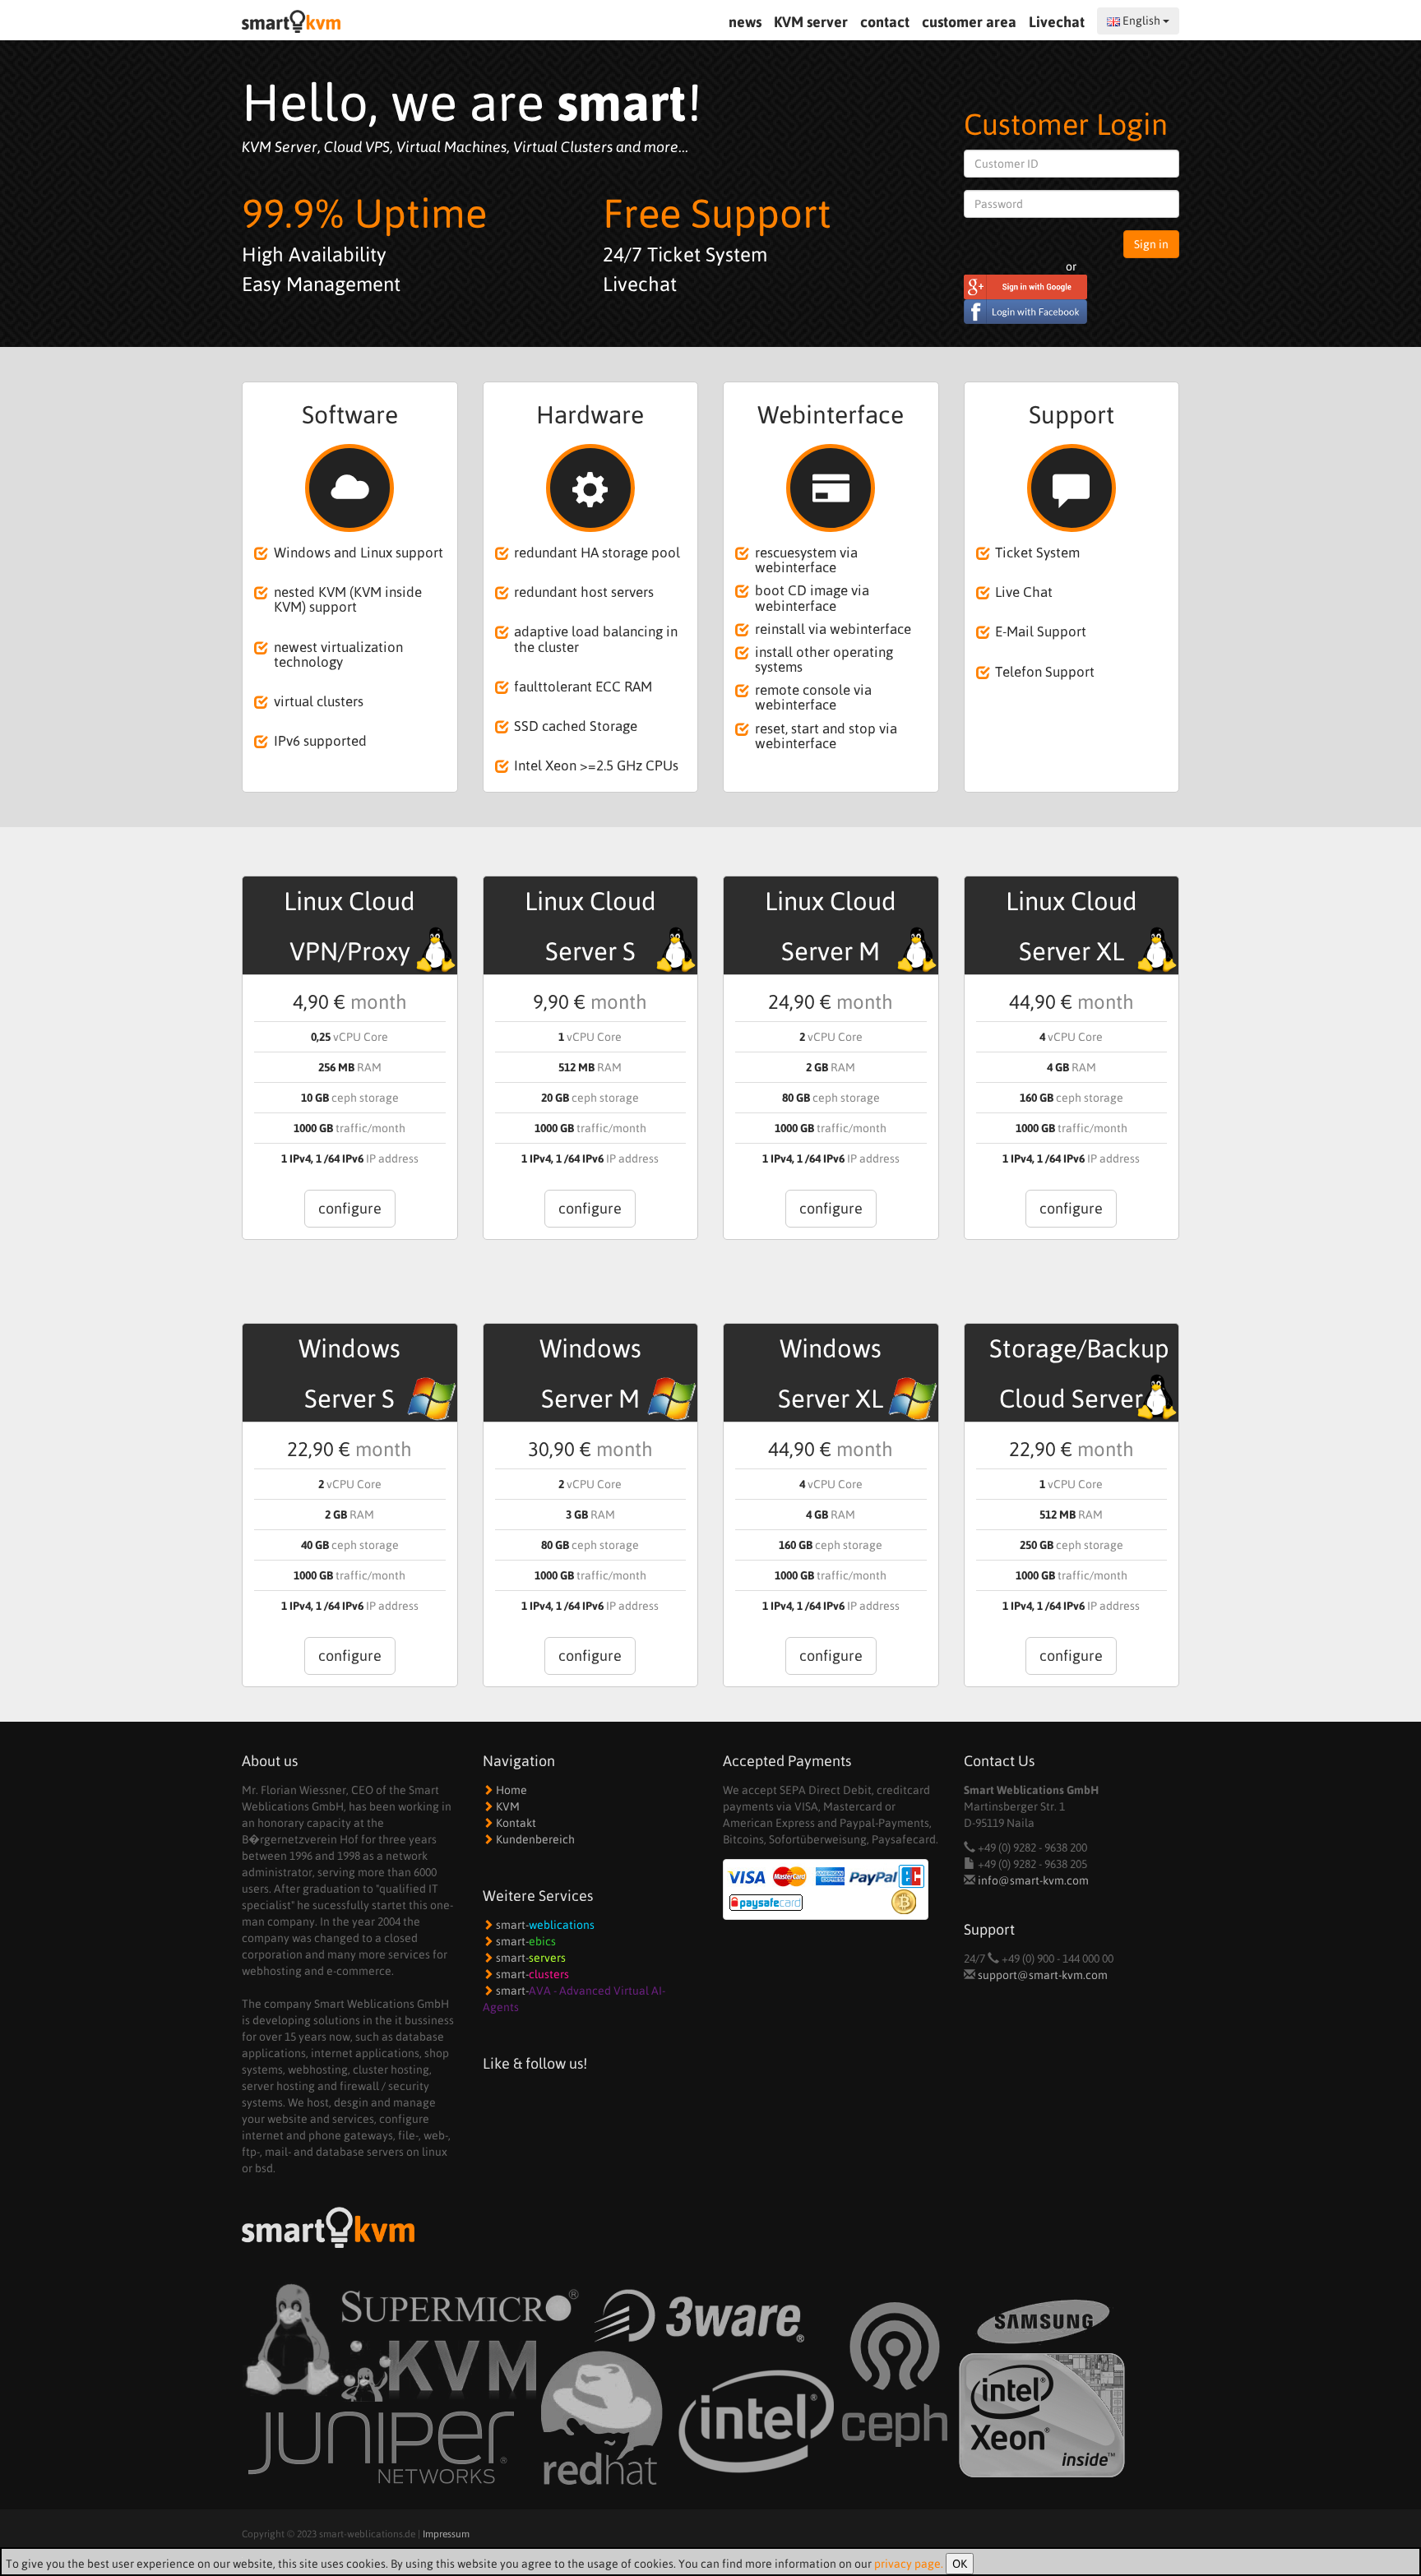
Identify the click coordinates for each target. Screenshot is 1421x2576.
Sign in (1151, 244)
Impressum (446, 2534)
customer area (969, 22)
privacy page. (909, 2564)
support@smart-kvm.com (1043, 1975)
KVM (507, 1806)
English (1141, 21)
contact (885, 22)
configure (350, 1208)
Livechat (1058, 22)
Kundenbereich (534, 1839)
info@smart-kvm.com (1033, 1880)
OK (960, 2564)
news (745, 22)
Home (510, 1790)
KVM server (811, 22)
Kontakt (515, 1823)
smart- (544, 1925)
